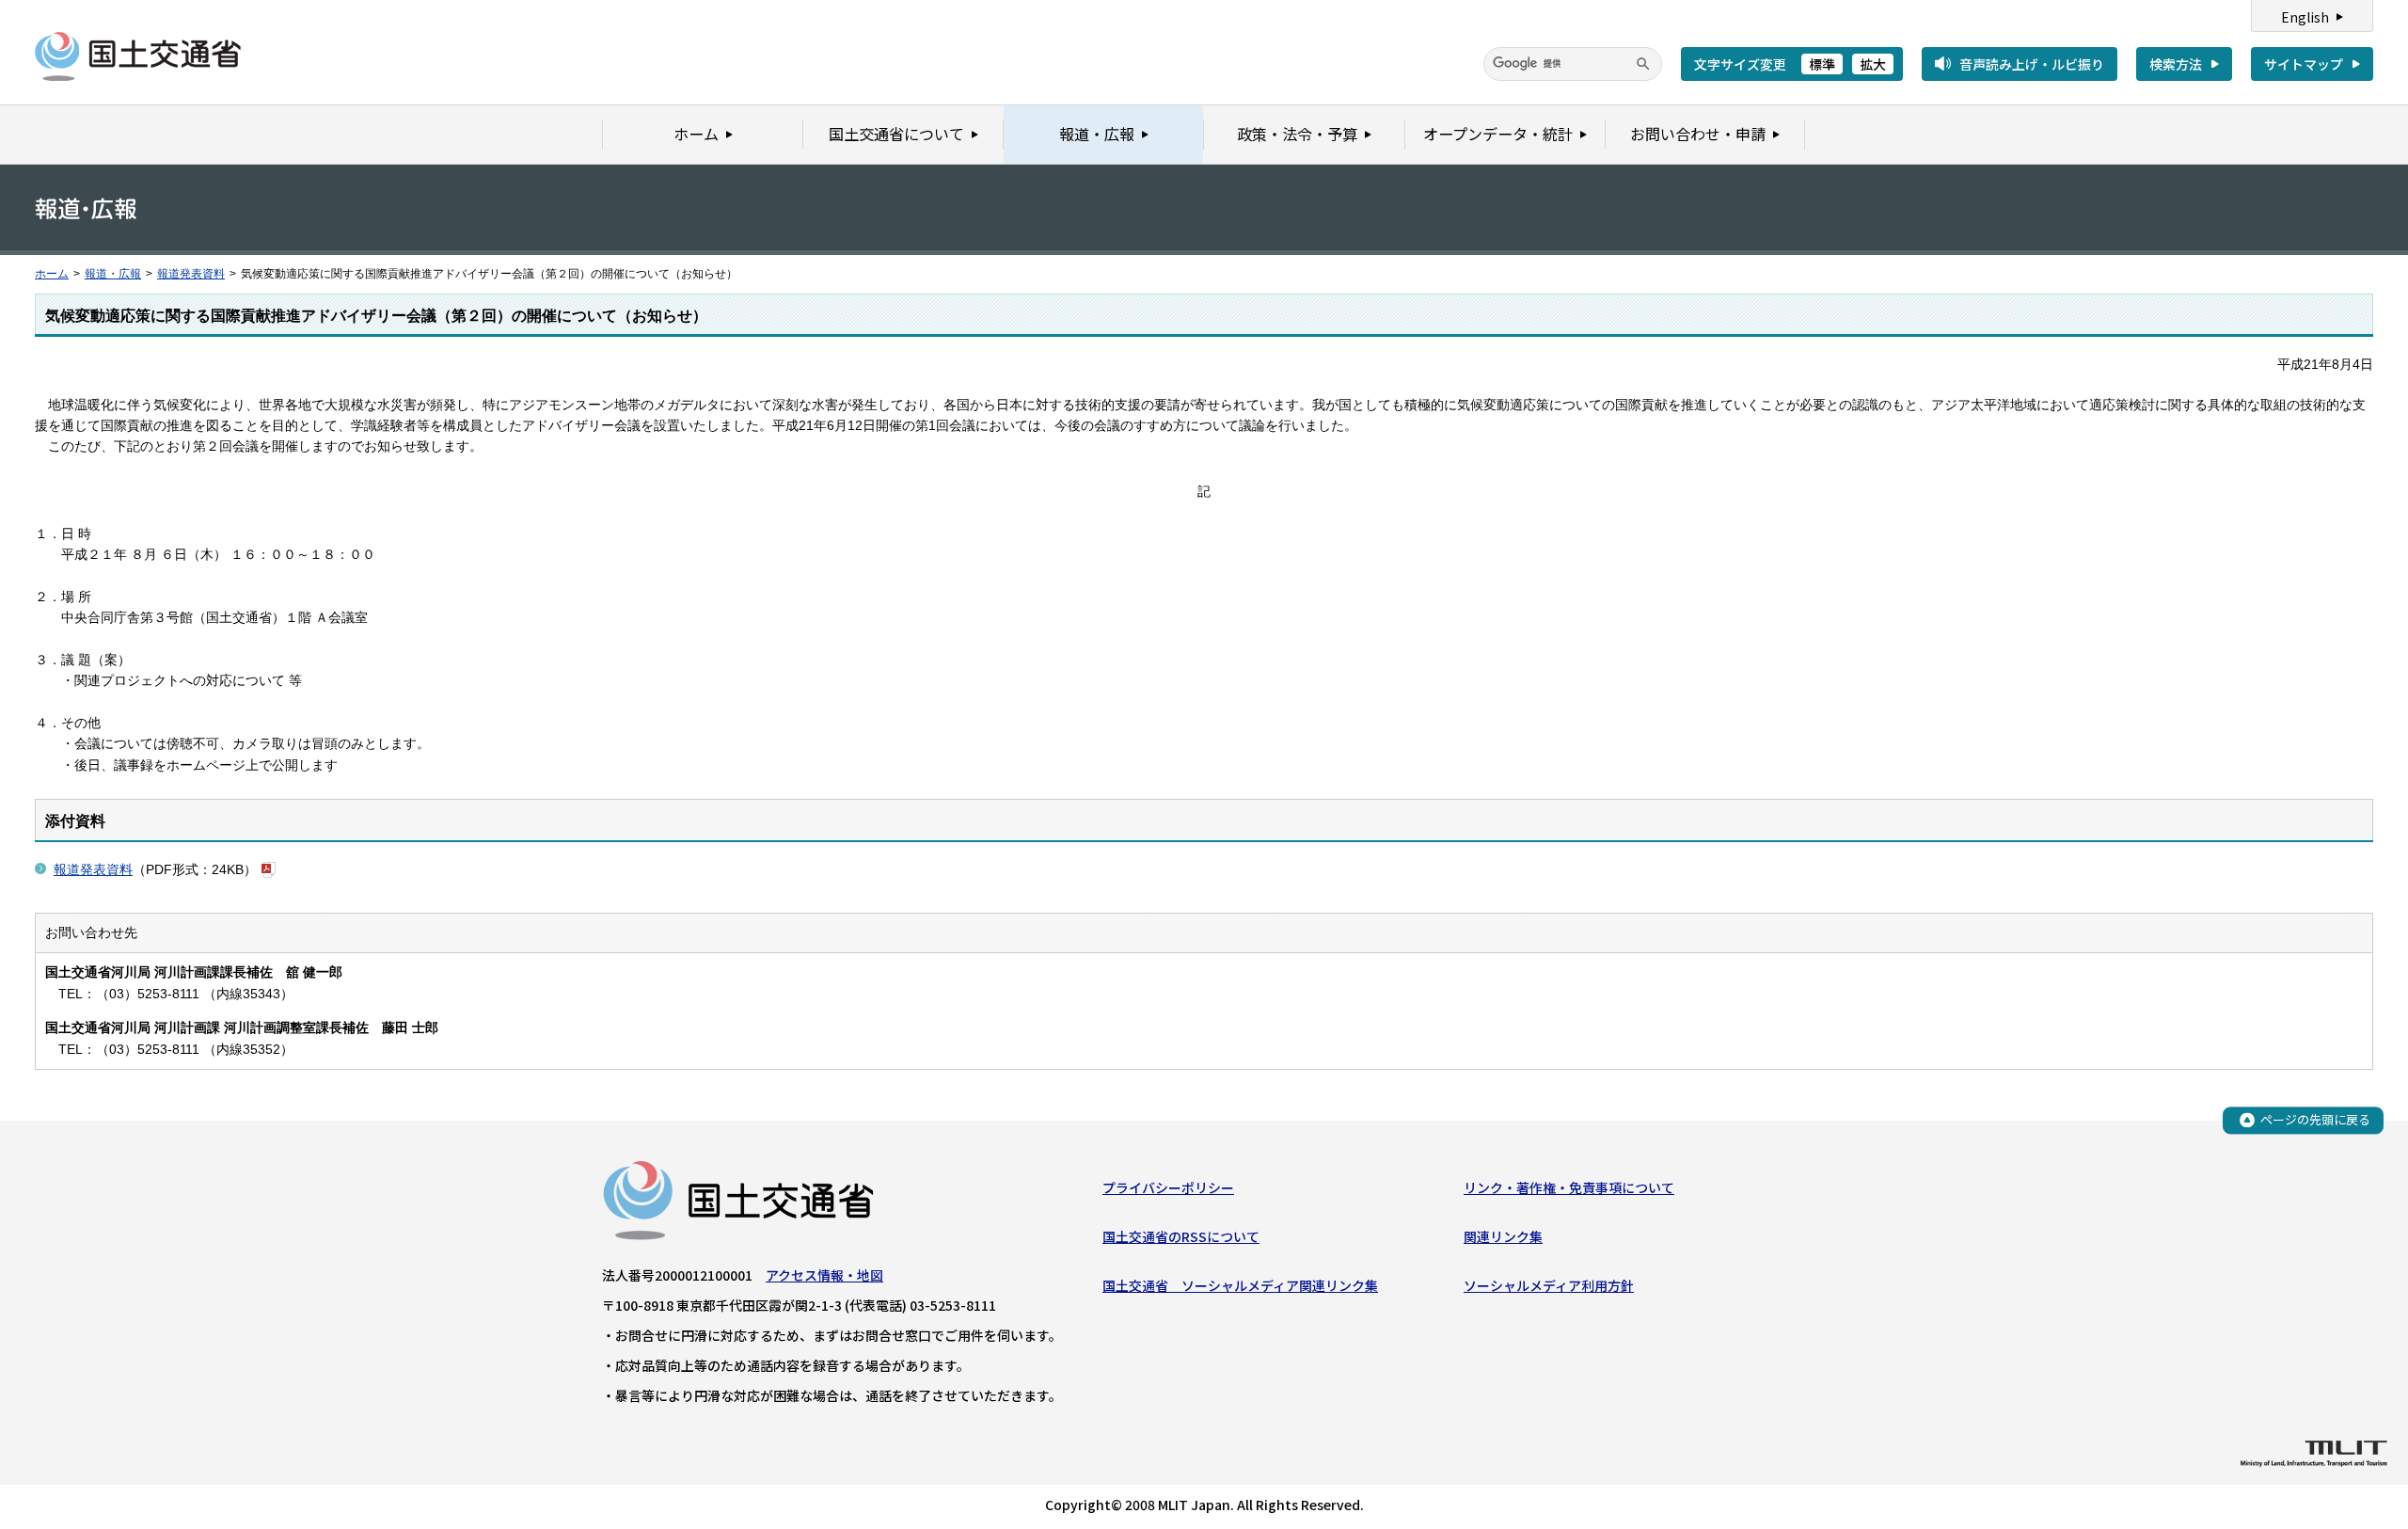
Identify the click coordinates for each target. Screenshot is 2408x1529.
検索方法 (2176, 64)
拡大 (1873, 64)
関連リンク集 (1503, 1236)
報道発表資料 (191, 274)
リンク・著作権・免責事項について (1569, 1187)
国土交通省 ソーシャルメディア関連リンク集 (1240, 1285)
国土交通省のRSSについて (1181, 1236)
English (2305, 17)
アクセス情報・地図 (824, 1275)
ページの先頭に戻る (2315, 1119)
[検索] (1643, 64)
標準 (1822, 64)
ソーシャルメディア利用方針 (1549, 1285)
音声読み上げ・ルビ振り (2032, 64)
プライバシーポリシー (1168, 1187)
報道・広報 (113, 274)
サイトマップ (2304, 64)
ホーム (52, 274)
